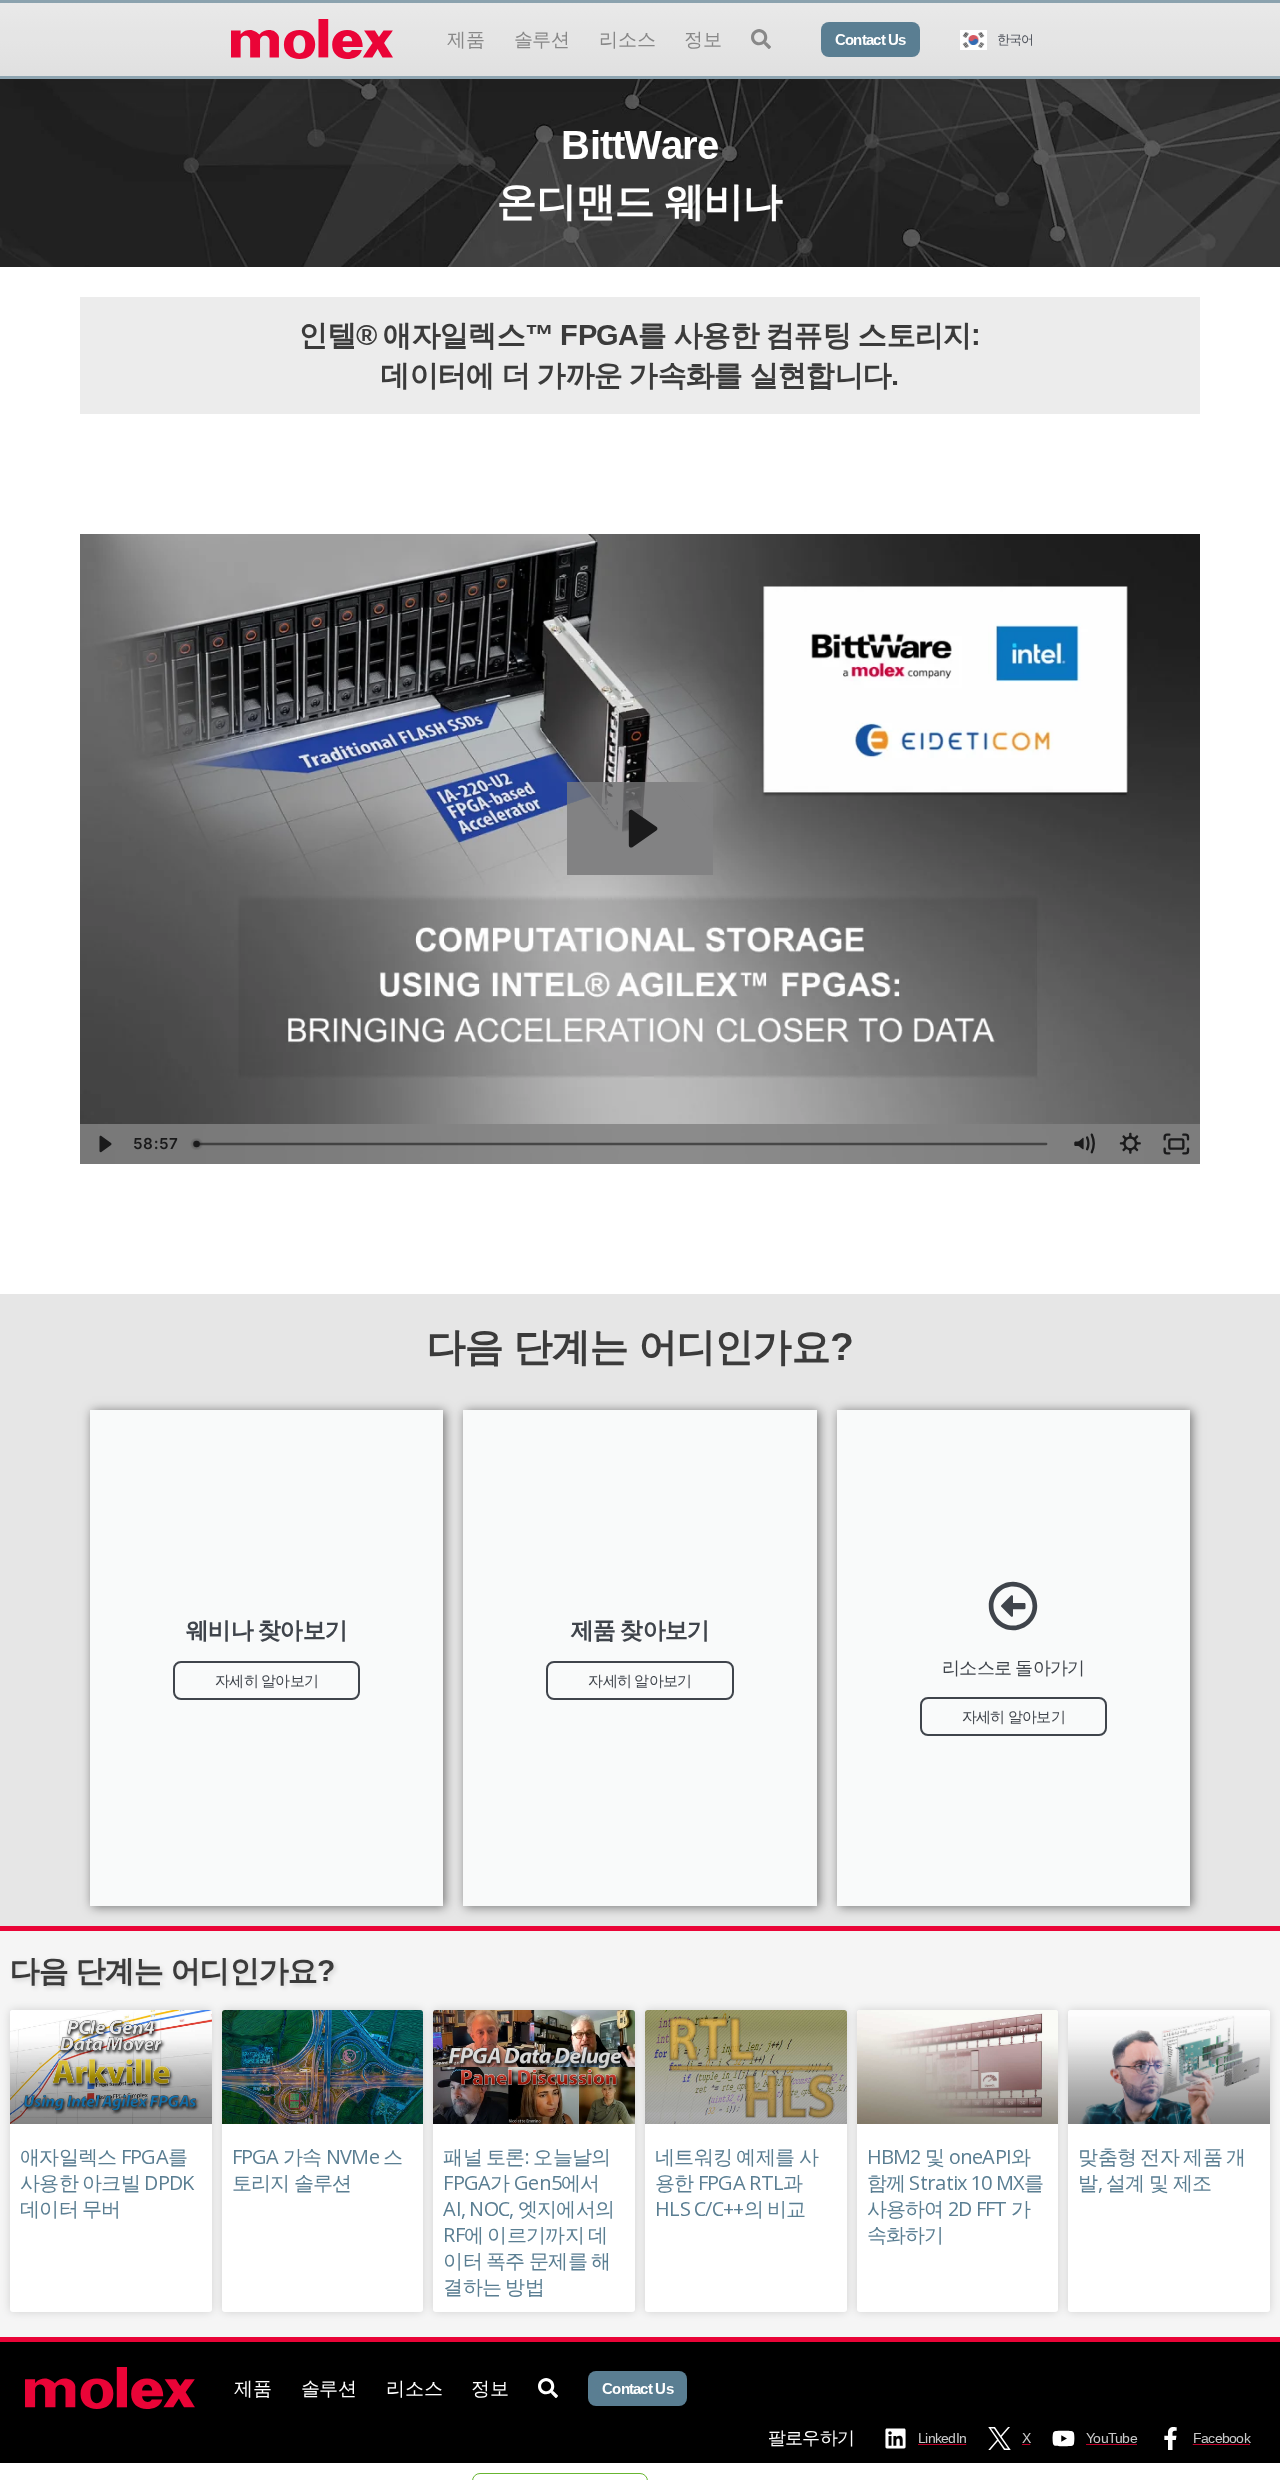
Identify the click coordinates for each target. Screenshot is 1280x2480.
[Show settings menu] (1130, 1144)
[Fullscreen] (1176, 1144)
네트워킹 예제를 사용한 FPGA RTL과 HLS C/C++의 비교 (736, 2182)
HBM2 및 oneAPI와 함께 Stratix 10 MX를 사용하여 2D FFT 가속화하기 (955, 2195)
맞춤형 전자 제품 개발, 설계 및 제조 (1161, 2169)
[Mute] (1083, 1144)
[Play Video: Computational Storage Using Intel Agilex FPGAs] (640, 828)
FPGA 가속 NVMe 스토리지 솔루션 (317, 2169)
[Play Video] (103, 1144)
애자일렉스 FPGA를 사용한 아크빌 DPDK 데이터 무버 (106, 2182)
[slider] (623, 1144)
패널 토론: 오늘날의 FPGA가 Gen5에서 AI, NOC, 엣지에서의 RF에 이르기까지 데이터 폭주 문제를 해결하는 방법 (528, 2221)
